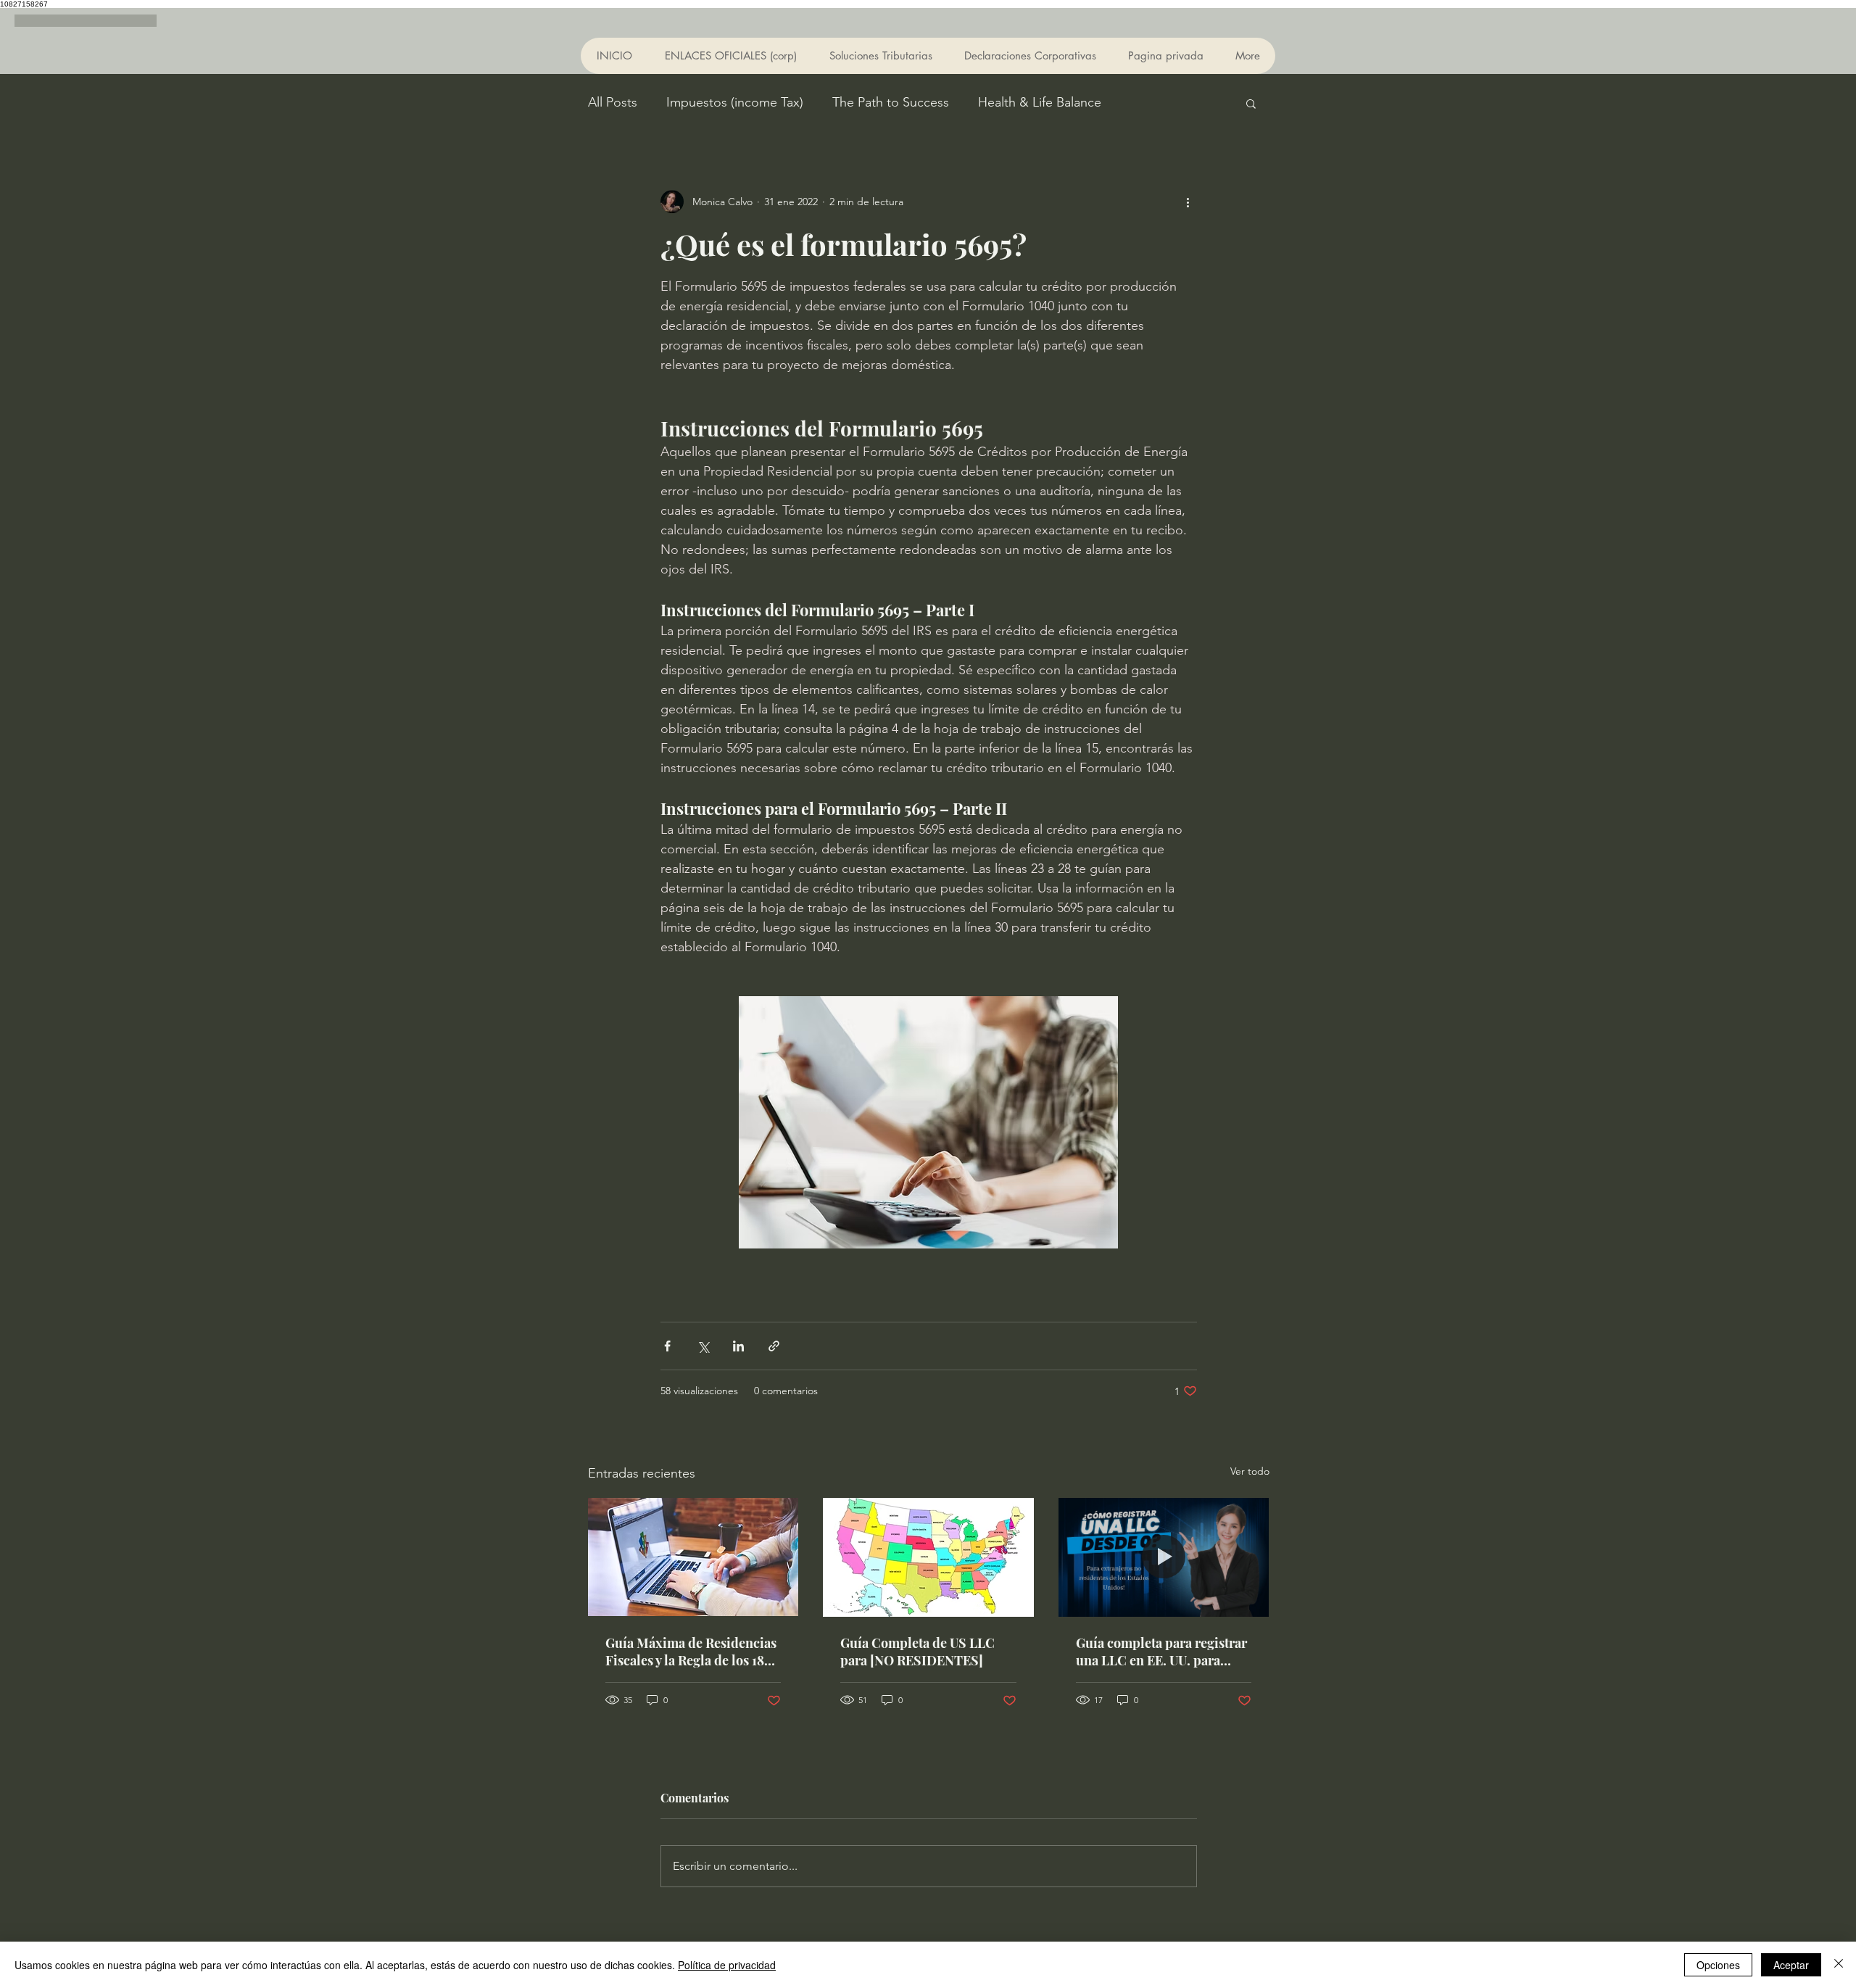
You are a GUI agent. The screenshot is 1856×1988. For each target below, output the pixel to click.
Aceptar (1791, 1965)
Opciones (1718, 1965)
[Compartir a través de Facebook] (667, 1346)
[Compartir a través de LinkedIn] (738, 1346)
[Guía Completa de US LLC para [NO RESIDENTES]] (928, 1557)
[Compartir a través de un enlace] (774, 1346)
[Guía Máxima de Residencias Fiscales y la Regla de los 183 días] (693, 1557)
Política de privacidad (727, 1965)
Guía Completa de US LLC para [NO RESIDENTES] (917, 1652)
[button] (1251, 103)
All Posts (613, 102)
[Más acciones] (1188, 202)
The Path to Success (891, 102)
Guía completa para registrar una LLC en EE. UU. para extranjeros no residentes (1161, 1652)
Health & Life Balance (1040, 102)
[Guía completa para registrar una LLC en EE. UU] (1164, 1557)
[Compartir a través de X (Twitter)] (703, 1346)
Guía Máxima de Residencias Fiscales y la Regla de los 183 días (691, 1652)
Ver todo (1250, 1471)
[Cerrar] (1839, 1965)
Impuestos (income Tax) (735, 102)
